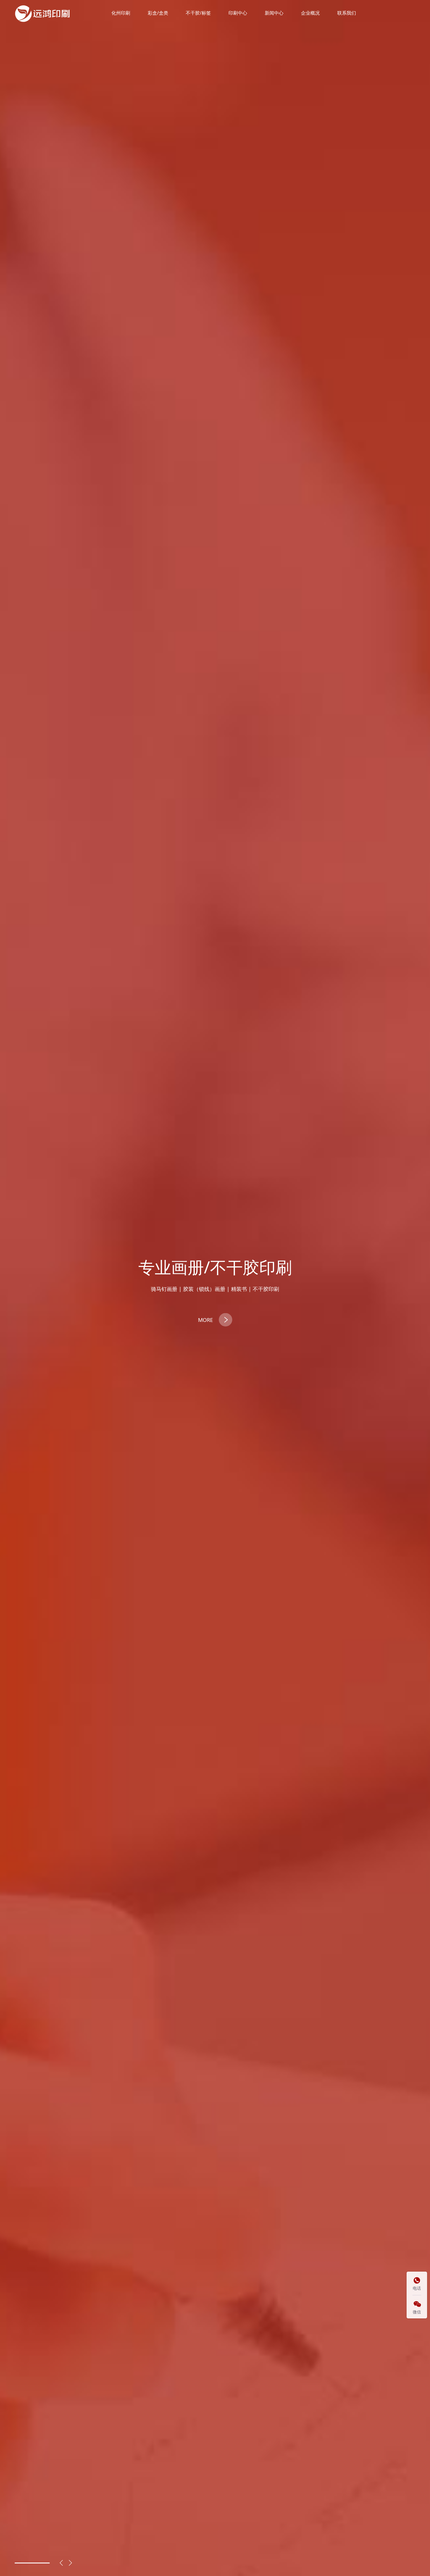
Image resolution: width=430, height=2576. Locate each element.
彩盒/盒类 (158, 13)
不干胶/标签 (198, 13)
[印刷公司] (43, 13)
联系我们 (347, 13)
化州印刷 (121, 13)
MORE (205, 1320)
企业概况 (310, 13)
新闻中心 (274, 13)
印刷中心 (238, 13)
